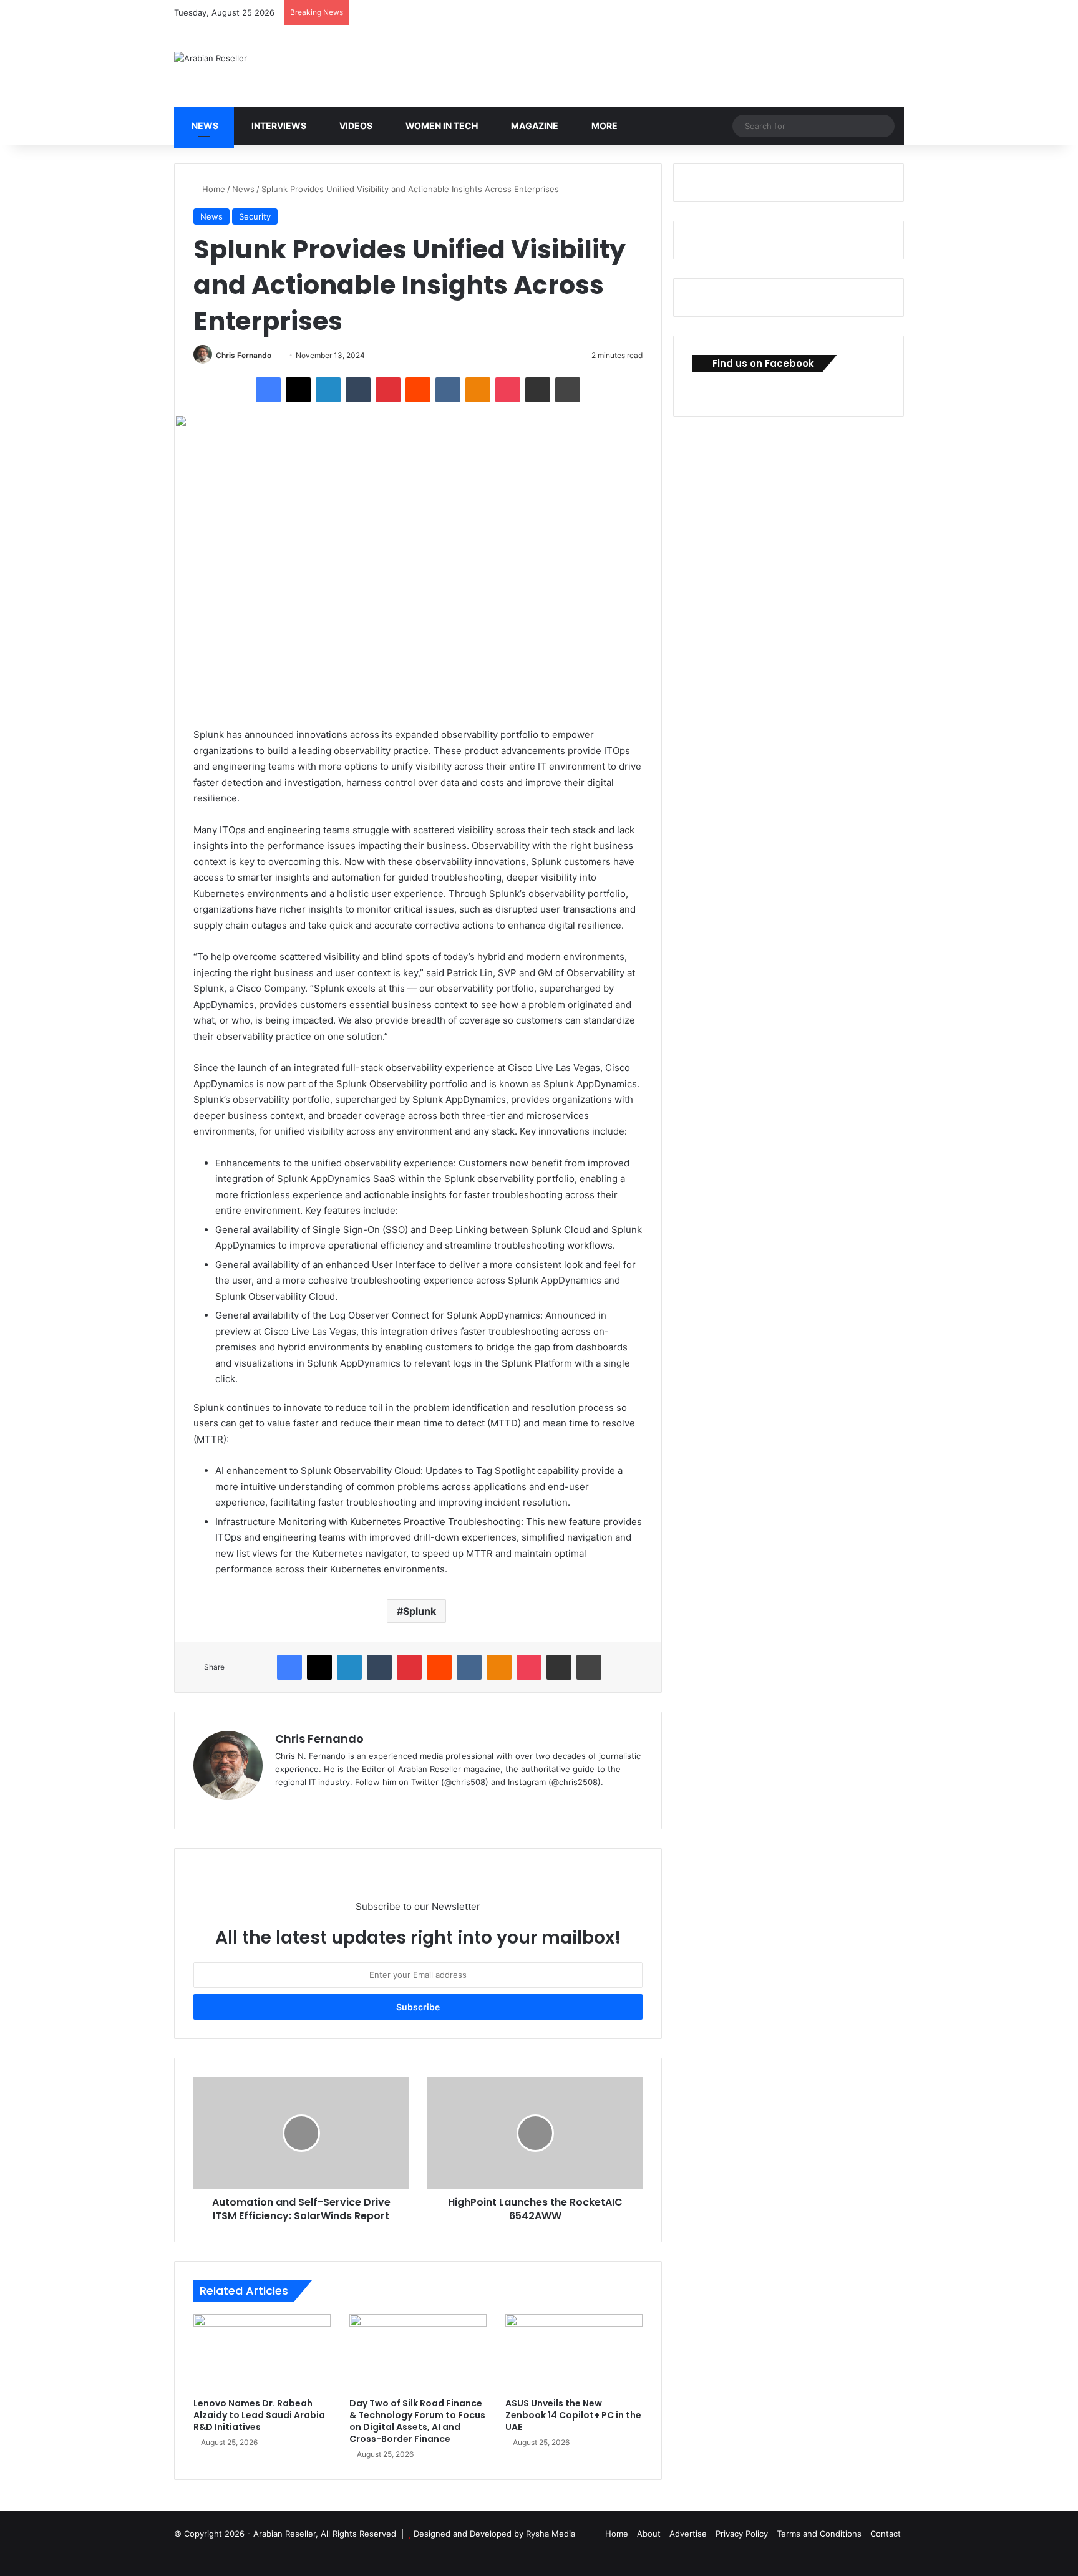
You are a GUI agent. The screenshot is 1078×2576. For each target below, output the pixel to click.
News (204, 126)
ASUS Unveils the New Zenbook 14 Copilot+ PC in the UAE (573, 2415)
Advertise (688, 2534)
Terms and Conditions (819, 2534)
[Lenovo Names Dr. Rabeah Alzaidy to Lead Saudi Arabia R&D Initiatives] (262, 2353)
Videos (355, 126)
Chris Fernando (244, 355)
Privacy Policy (742, 2534)
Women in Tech (441, 126)
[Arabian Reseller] (211, 58)
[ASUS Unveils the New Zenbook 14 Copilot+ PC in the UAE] (574, 2353)
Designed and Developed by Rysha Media (494, 2534)
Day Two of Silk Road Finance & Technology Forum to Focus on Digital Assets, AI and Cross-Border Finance (417, 2421)
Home (212, 189)
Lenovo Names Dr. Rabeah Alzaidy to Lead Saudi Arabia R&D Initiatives (259, 2415)
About (649, 2534)
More (604, 126)
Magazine (534, 126)
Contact (886, 2534)
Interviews (278, 126)
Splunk (420, 1611)
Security (255, 216)
